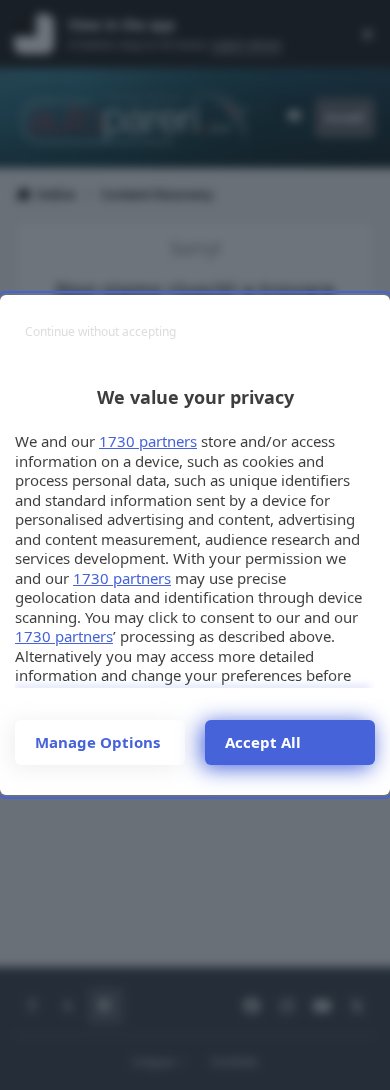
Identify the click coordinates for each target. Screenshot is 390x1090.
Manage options (97, 742)
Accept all (263, 742)
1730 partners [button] (148, 441)
